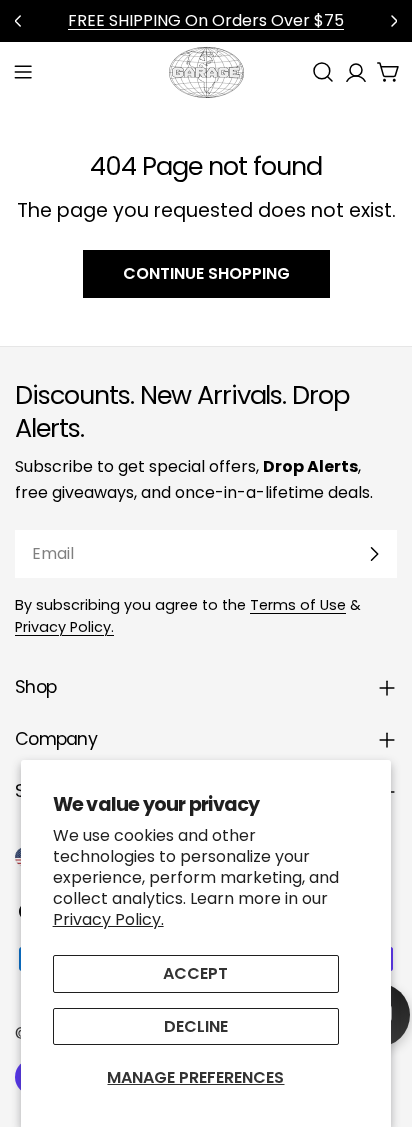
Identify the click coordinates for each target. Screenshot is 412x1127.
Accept (195, 973)
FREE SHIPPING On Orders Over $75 (206, 20)
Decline (196, 1026)
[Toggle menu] (23, 72)
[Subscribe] (374, 554)
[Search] (323, 72)
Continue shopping (206, 273)
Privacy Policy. (108, 919)
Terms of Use (298, 605)
